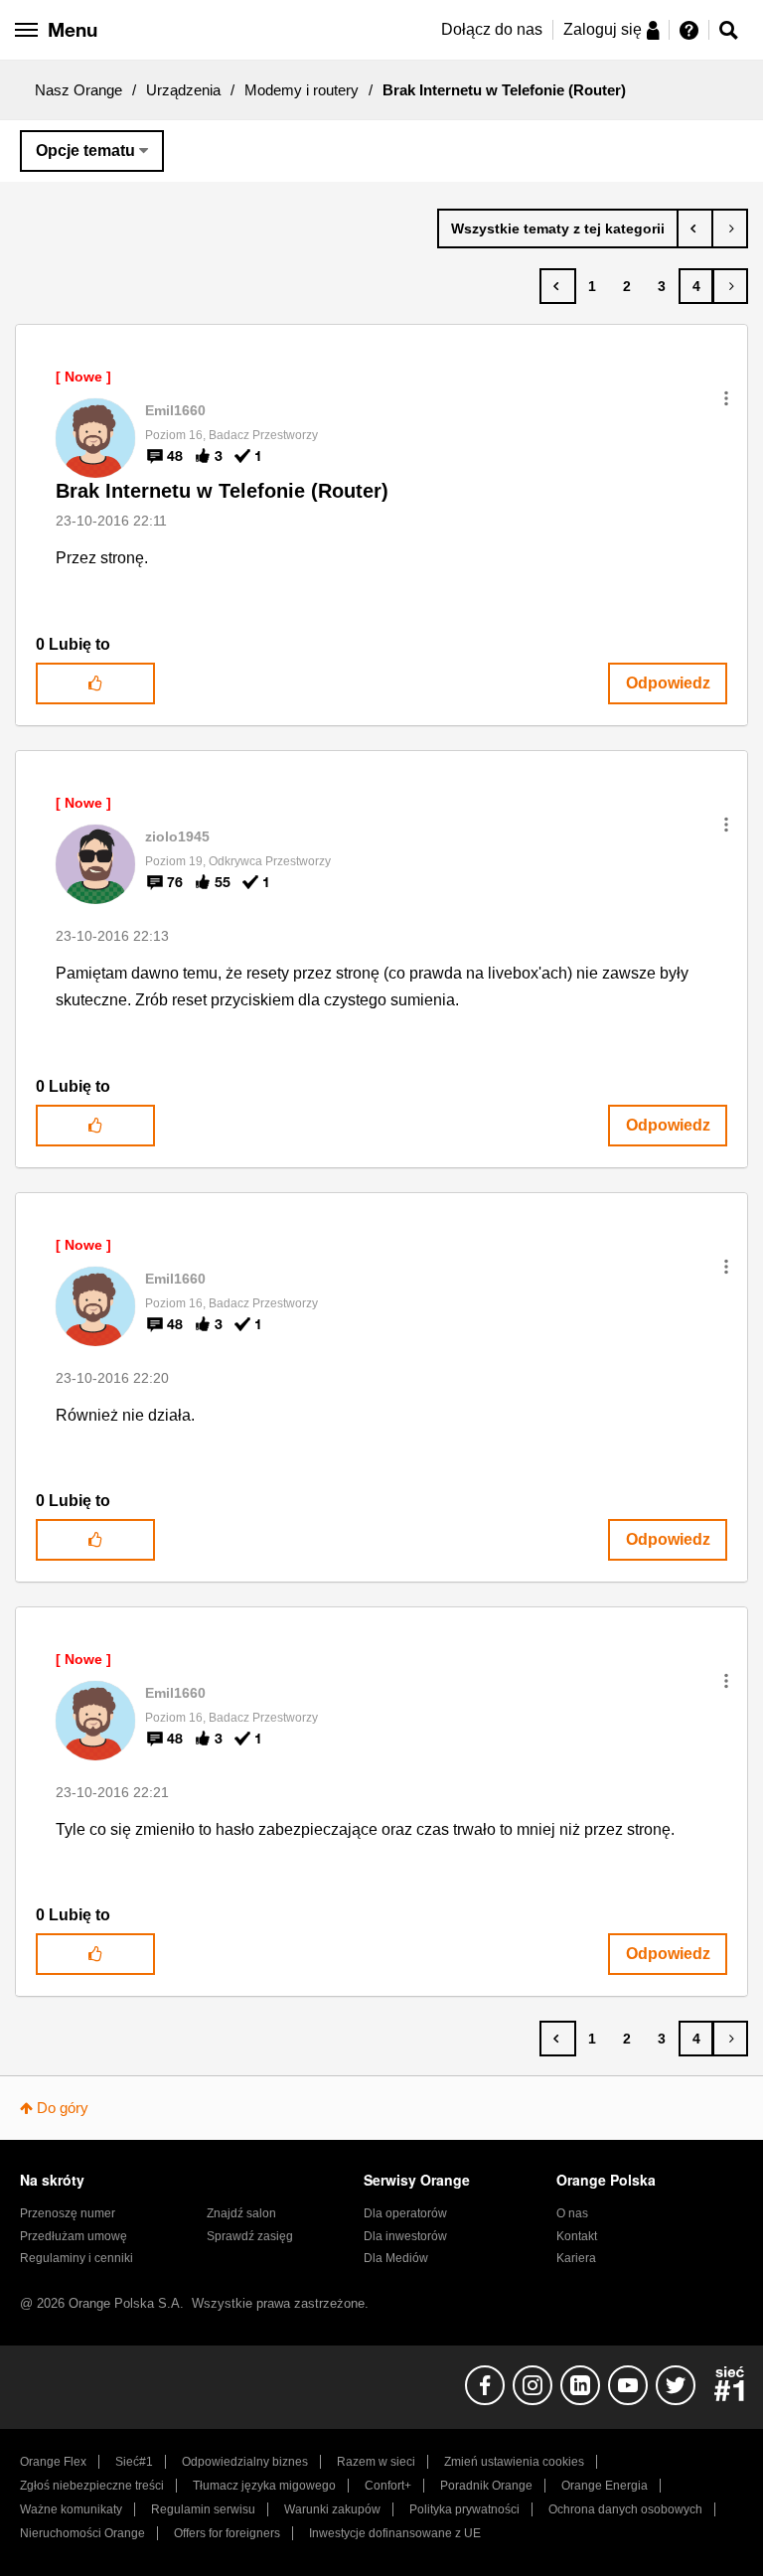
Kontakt (577, 2236)
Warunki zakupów (332, 2509)
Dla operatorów (405, 2213)
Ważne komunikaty (71, 2509)
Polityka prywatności (464, 2509)
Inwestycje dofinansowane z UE (395, 2533)
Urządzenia (183, 90)
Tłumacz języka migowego (264, 2486)
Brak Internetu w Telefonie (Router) (222, 491)
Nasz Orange (78, 90)
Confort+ (388, 2486)
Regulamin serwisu (203, 2509)
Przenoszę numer (68, 2213)
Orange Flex (53, 2462)
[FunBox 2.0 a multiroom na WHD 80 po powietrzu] (695, 228)
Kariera (576, 2258)
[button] (726, 398)
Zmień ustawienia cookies (514, 2462)
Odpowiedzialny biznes (245, 2462)
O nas (572, 2213)
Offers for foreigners (227, 2533)
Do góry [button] (63, 2108)
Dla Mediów (396, 2258)
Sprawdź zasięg (250, 2236)
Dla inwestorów (405, 2236)
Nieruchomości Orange (82, 2533)
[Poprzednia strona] (558, 286)
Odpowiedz (668, 683)
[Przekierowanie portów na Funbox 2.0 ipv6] (730, 228)
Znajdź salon (241, 2213)
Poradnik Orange (486, 2486)
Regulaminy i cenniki (76, 2258)
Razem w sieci (376, 2462)
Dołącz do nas (492, 29)
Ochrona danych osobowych (625, 2509)
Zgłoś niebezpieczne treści (92, 2486)
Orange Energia (605, 2486)
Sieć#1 (134, 2462)
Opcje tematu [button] (85, 151)
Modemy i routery (302, 90)
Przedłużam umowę (74, 2236)
